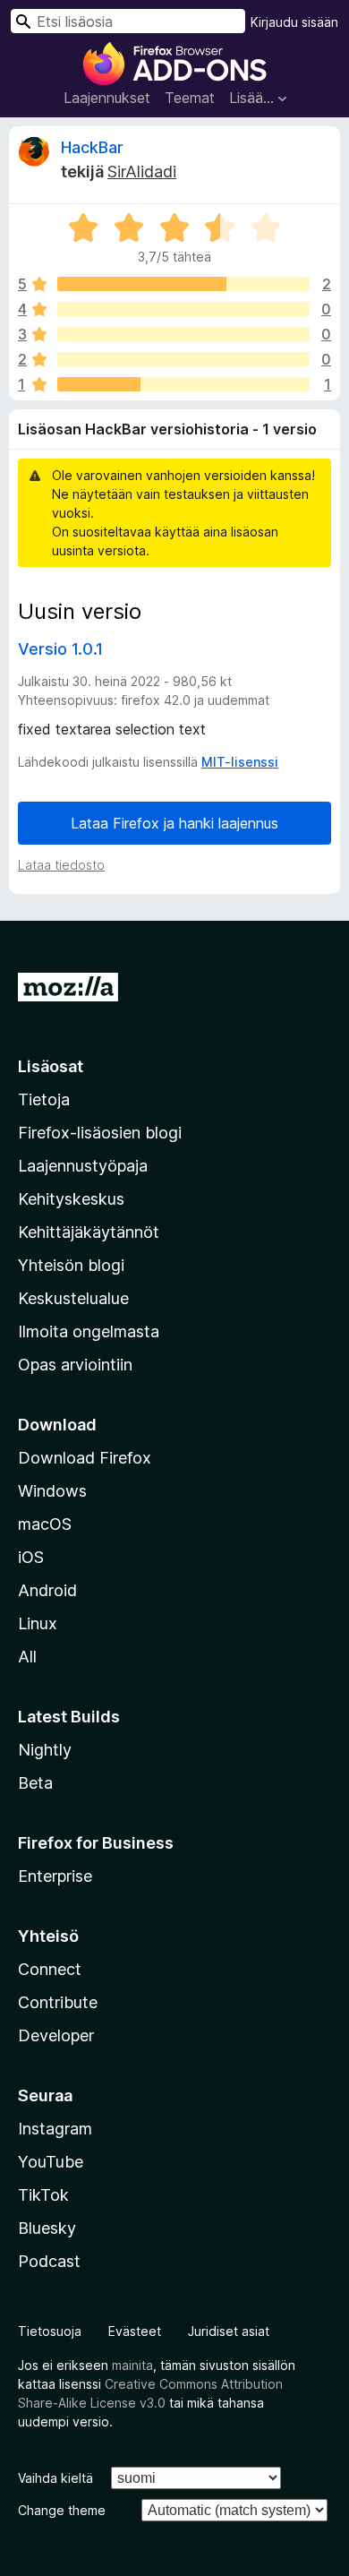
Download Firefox (85, 1458)
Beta (35, 1783)
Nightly (45, 1750)
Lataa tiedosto (61, 865)
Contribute (58, 2002)
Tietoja (44, 1099)
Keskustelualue (73, 1298)
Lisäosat (51, 1066)
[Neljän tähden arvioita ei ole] (183, 309)
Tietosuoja (50, 2331)
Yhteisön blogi (71, 1265)
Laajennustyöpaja (83, 1166)
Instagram (55, 2129)
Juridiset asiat (229, 2331)
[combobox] (128, 21)
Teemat (190, 98)
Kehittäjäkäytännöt (89, 1232)
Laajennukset (107, 98)
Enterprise (55, 1876)
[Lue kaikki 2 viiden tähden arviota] (183, 284)
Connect (50, 1969)
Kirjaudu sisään (294, 22)
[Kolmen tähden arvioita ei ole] (183, 334)
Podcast (49, 2261)
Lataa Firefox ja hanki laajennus (174, 823)
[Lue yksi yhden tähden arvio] (183, 384)
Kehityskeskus (71, 1199)
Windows (52, 1491)
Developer (56, 2035)
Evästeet (135, 2331)
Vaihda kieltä (55, 2478)
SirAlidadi (142, 172)
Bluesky (47, 2228)
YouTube (51, 2162)
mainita (132, 2365)
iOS (31, 1557)
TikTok (43, 2195)
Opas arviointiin (75, 1365)
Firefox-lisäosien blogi (100, 1133)
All (27, 1657)
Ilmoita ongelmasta (89, 1331)
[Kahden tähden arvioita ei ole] (183, 359)
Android (47, 1590)
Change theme (62, 2510)
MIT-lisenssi (240, 762)
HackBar (92, 147)
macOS (45, 1524)
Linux (38, 1623)
